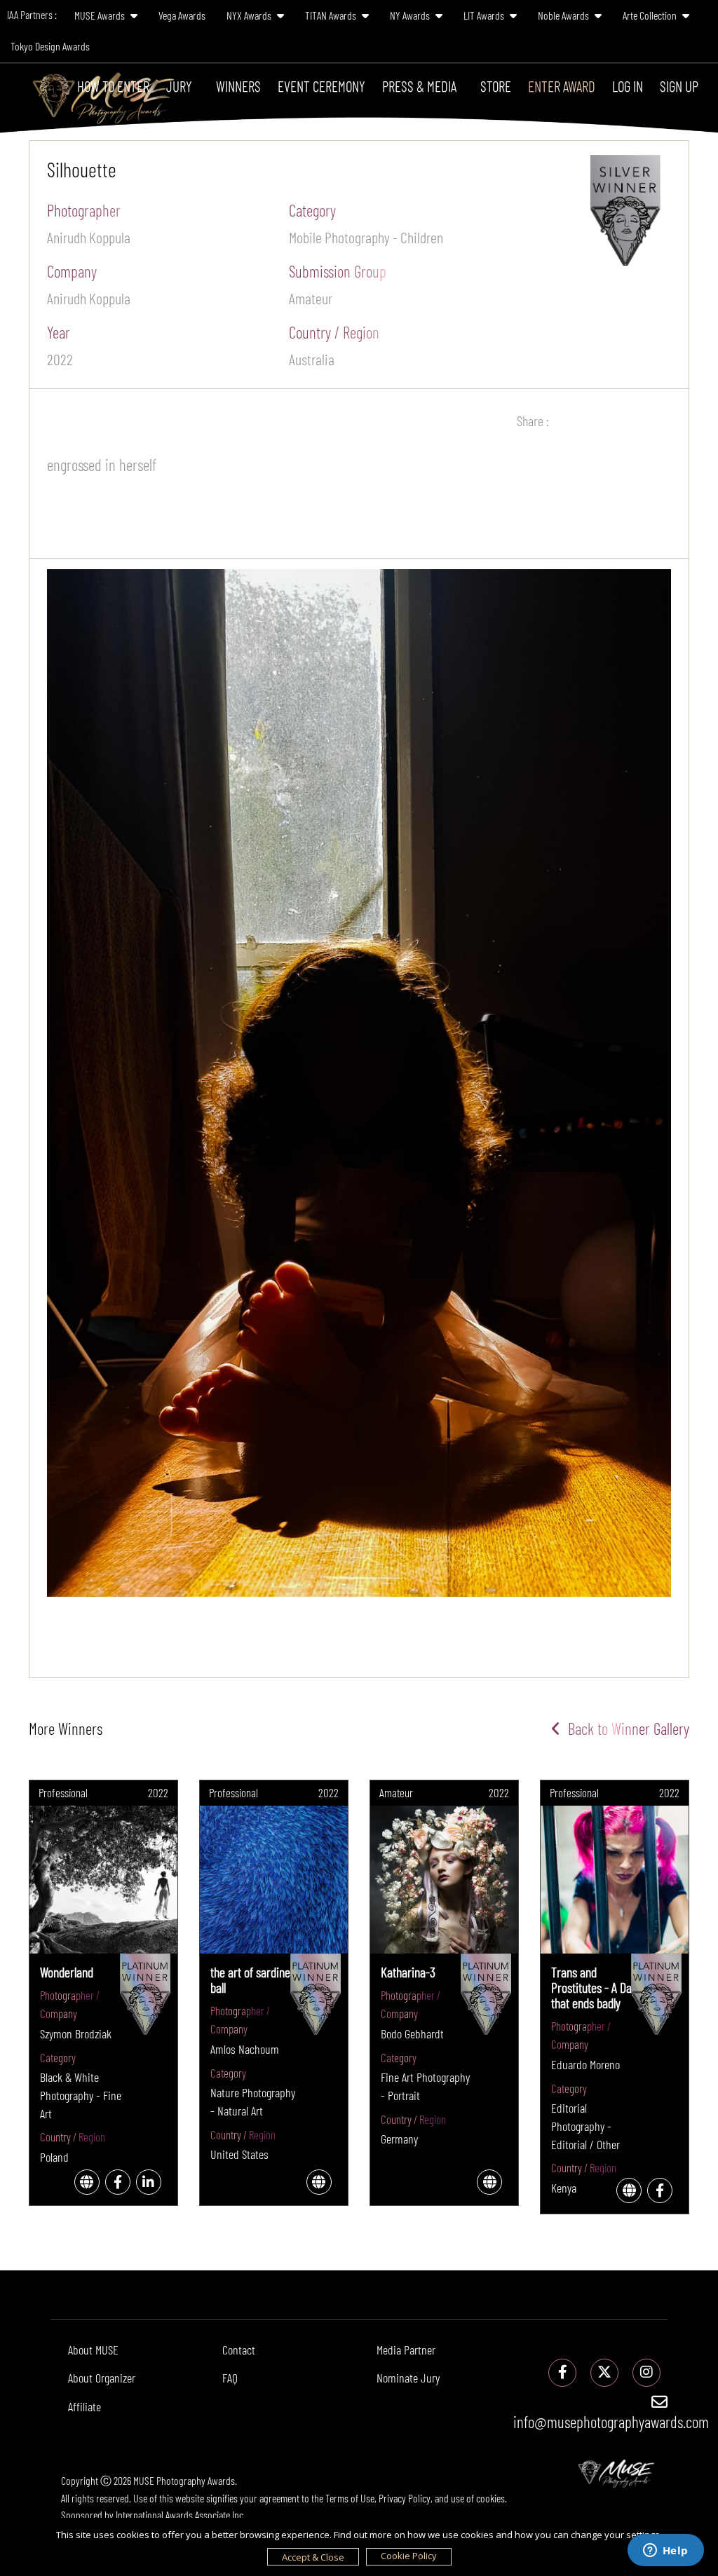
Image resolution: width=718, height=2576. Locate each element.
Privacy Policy (405, 2498)
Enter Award (562, 86)
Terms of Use (350, 2498)
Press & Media (419, 86)
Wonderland (67, 1972)
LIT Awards (485, 15)
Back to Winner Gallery (625, 1729)
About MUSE (93, 2350)
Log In (628, 86)
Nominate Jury (408, 2378)
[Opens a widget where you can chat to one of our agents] (665, 2551)
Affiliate (84, 2406)
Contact (239, 2350)
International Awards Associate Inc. (181, 2515)
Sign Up (679, 86)
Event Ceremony (321, 86)
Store (496, 86)
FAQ (230, 2378)
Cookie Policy (409, 2556)
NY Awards (411, 15)
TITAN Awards (332, 15)
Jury (179, 86)
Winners (238, 86)
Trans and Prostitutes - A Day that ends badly (594, 1987)
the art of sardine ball (250, 1979)
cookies (490, 2498)
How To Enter (113, 86)
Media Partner (406, 2350)
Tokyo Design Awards (50, 46)
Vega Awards (182, 15)
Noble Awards (564, 15)
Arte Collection (651, 15)
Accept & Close (313, 2557)
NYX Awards (250, 15)
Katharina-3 (408, 1972)
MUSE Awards (101, 15)
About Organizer (102, 2378)
